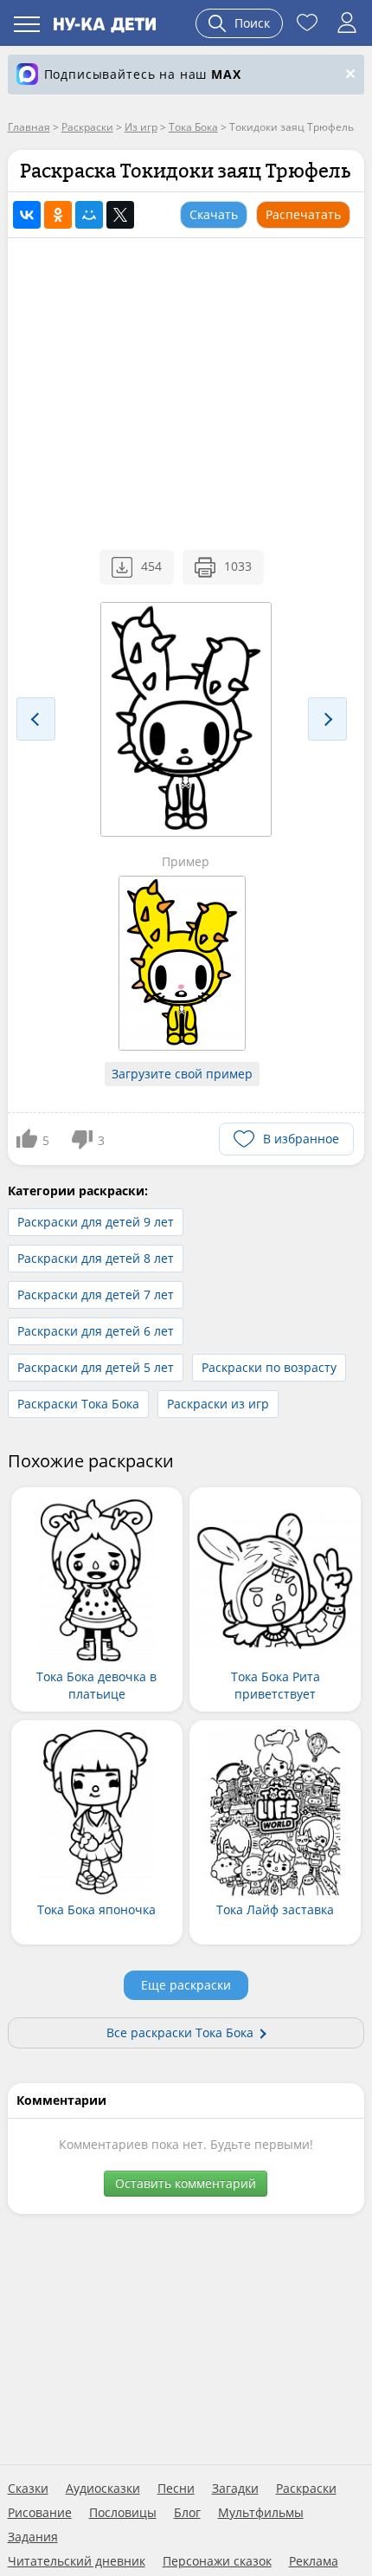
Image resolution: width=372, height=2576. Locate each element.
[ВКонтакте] (27, 215)
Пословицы (123, 2513)
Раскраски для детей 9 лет (96, 1222)
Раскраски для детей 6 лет (96, 1331)
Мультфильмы (261, 2513)
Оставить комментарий (186, 2183)
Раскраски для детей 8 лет (96, 1258)
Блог (187, 2513)
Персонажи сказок (217, 2561)
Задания (33, 2537)
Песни (176, 2489)
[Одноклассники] (58, 215)
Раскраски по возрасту (269, 1367)
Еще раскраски (186, 1985)
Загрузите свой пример (182, 1074)
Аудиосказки (103, 2489)
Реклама (314, 2561)
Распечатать (303, 214)
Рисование (40, 2513)
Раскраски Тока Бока (78, 1404)
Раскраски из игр (218, 1404)
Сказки (28, 2489)
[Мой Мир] (89, 215)
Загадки (235, 2489)
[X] (120, 215)
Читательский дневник (77, 2561)
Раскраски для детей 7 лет (96, 1294)
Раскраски (306, 2489)
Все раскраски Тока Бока (180, 2032)
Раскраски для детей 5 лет (96, 1367)
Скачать (214, 214)
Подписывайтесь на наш (143, 74)
